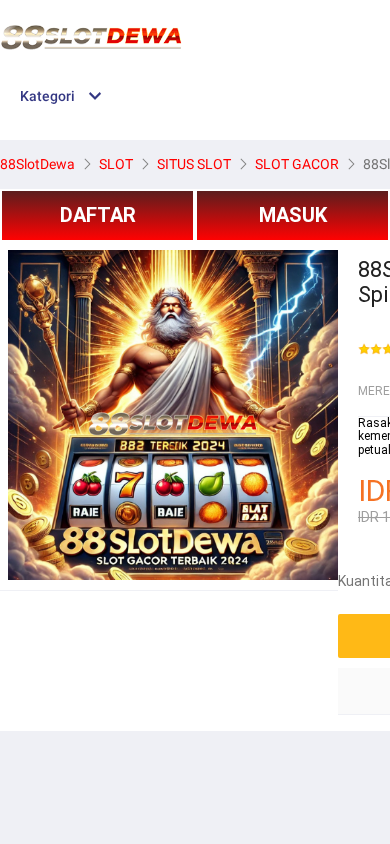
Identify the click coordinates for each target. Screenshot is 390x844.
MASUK (293, 215)
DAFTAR (98, 215)
